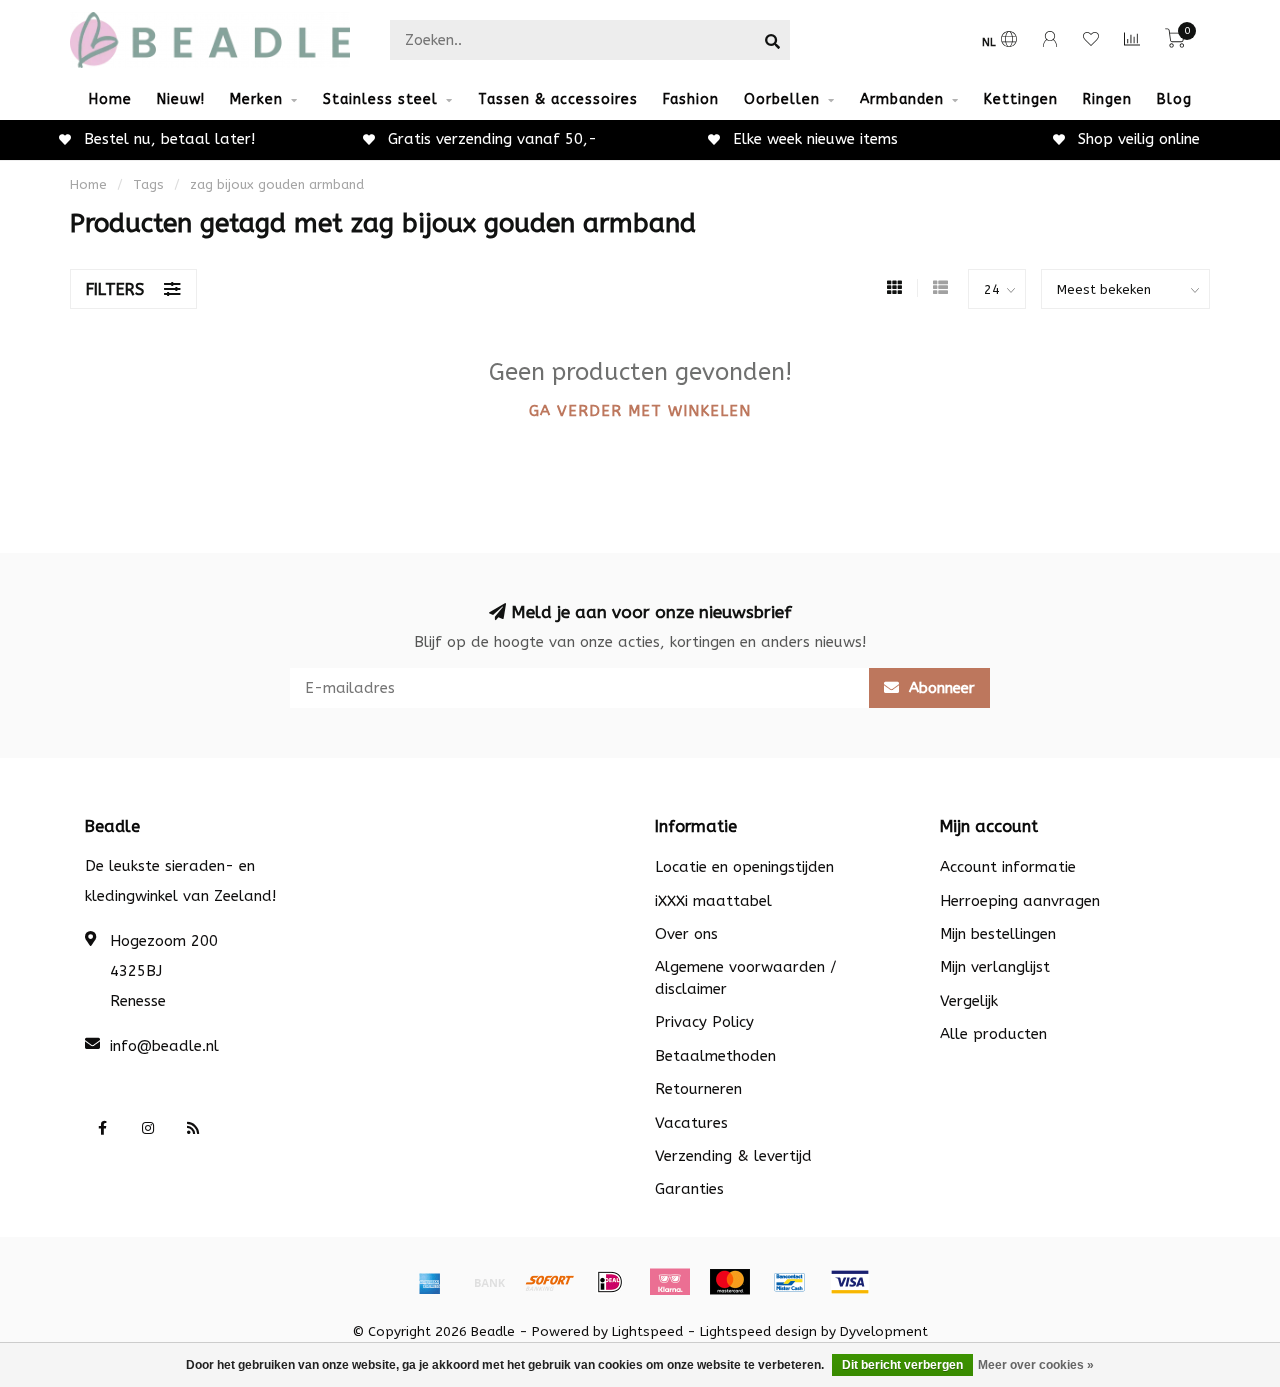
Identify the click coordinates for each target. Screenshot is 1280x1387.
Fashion (691, 99)
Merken (256, 99)
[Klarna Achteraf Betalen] (670, 1282)
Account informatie (1008, 867)
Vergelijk (969, 1001)
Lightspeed (647, 1332)
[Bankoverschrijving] (490, 1282)
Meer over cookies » (1036, 1365)
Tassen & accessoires (558, 99)
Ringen (1107, 99)
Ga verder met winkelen (640, 411)
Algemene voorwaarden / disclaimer (746, 977)
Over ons (686, 934)
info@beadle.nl (164, 1046)
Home (110, 99)
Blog (1174, 99)
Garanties (689, 1189)
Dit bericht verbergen (902, 1365)
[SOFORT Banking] (550, 1282)
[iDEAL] (610, 1282)
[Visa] (850, 1282)
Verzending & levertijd (733, 1156)
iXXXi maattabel (713, 901)
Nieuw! (181, 99)
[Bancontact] (790, 1282)
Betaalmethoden (715, 1056)
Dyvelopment (884, 1332)
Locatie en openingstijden (744, 867)
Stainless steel (380, 99)
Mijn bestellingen (998, 934)
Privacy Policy (704, 1022)
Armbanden (902, 99)
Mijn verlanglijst (995, 967)
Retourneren (698, 1089)
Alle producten (993, 1034)
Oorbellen (782, 99)
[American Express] (430, 1282)
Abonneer (939, 688)
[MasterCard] (730, 1282)
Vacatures (691, 1123)
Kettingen (1021, 99)
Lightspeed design (758, 1332)
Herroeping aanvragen (1020, 901)
